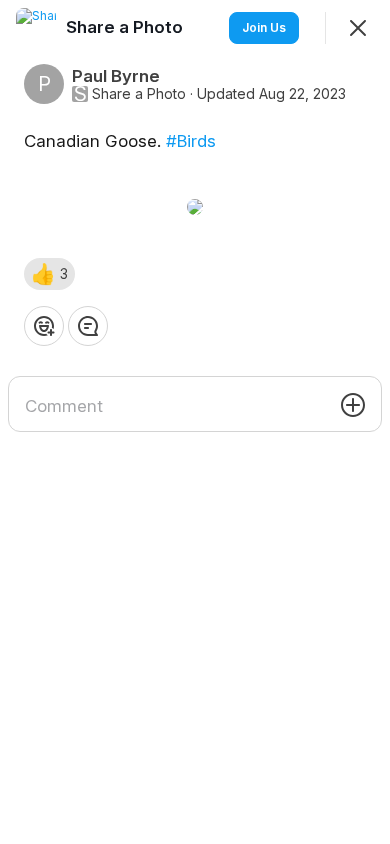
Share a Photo (139, 94)
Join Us (264, 27)
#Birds (191, 141)
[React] (44, 326)
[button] (49, 274)
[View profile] (36, 28)
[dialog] (195, 422)
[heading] (126, 27)
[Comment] (88, 326)
